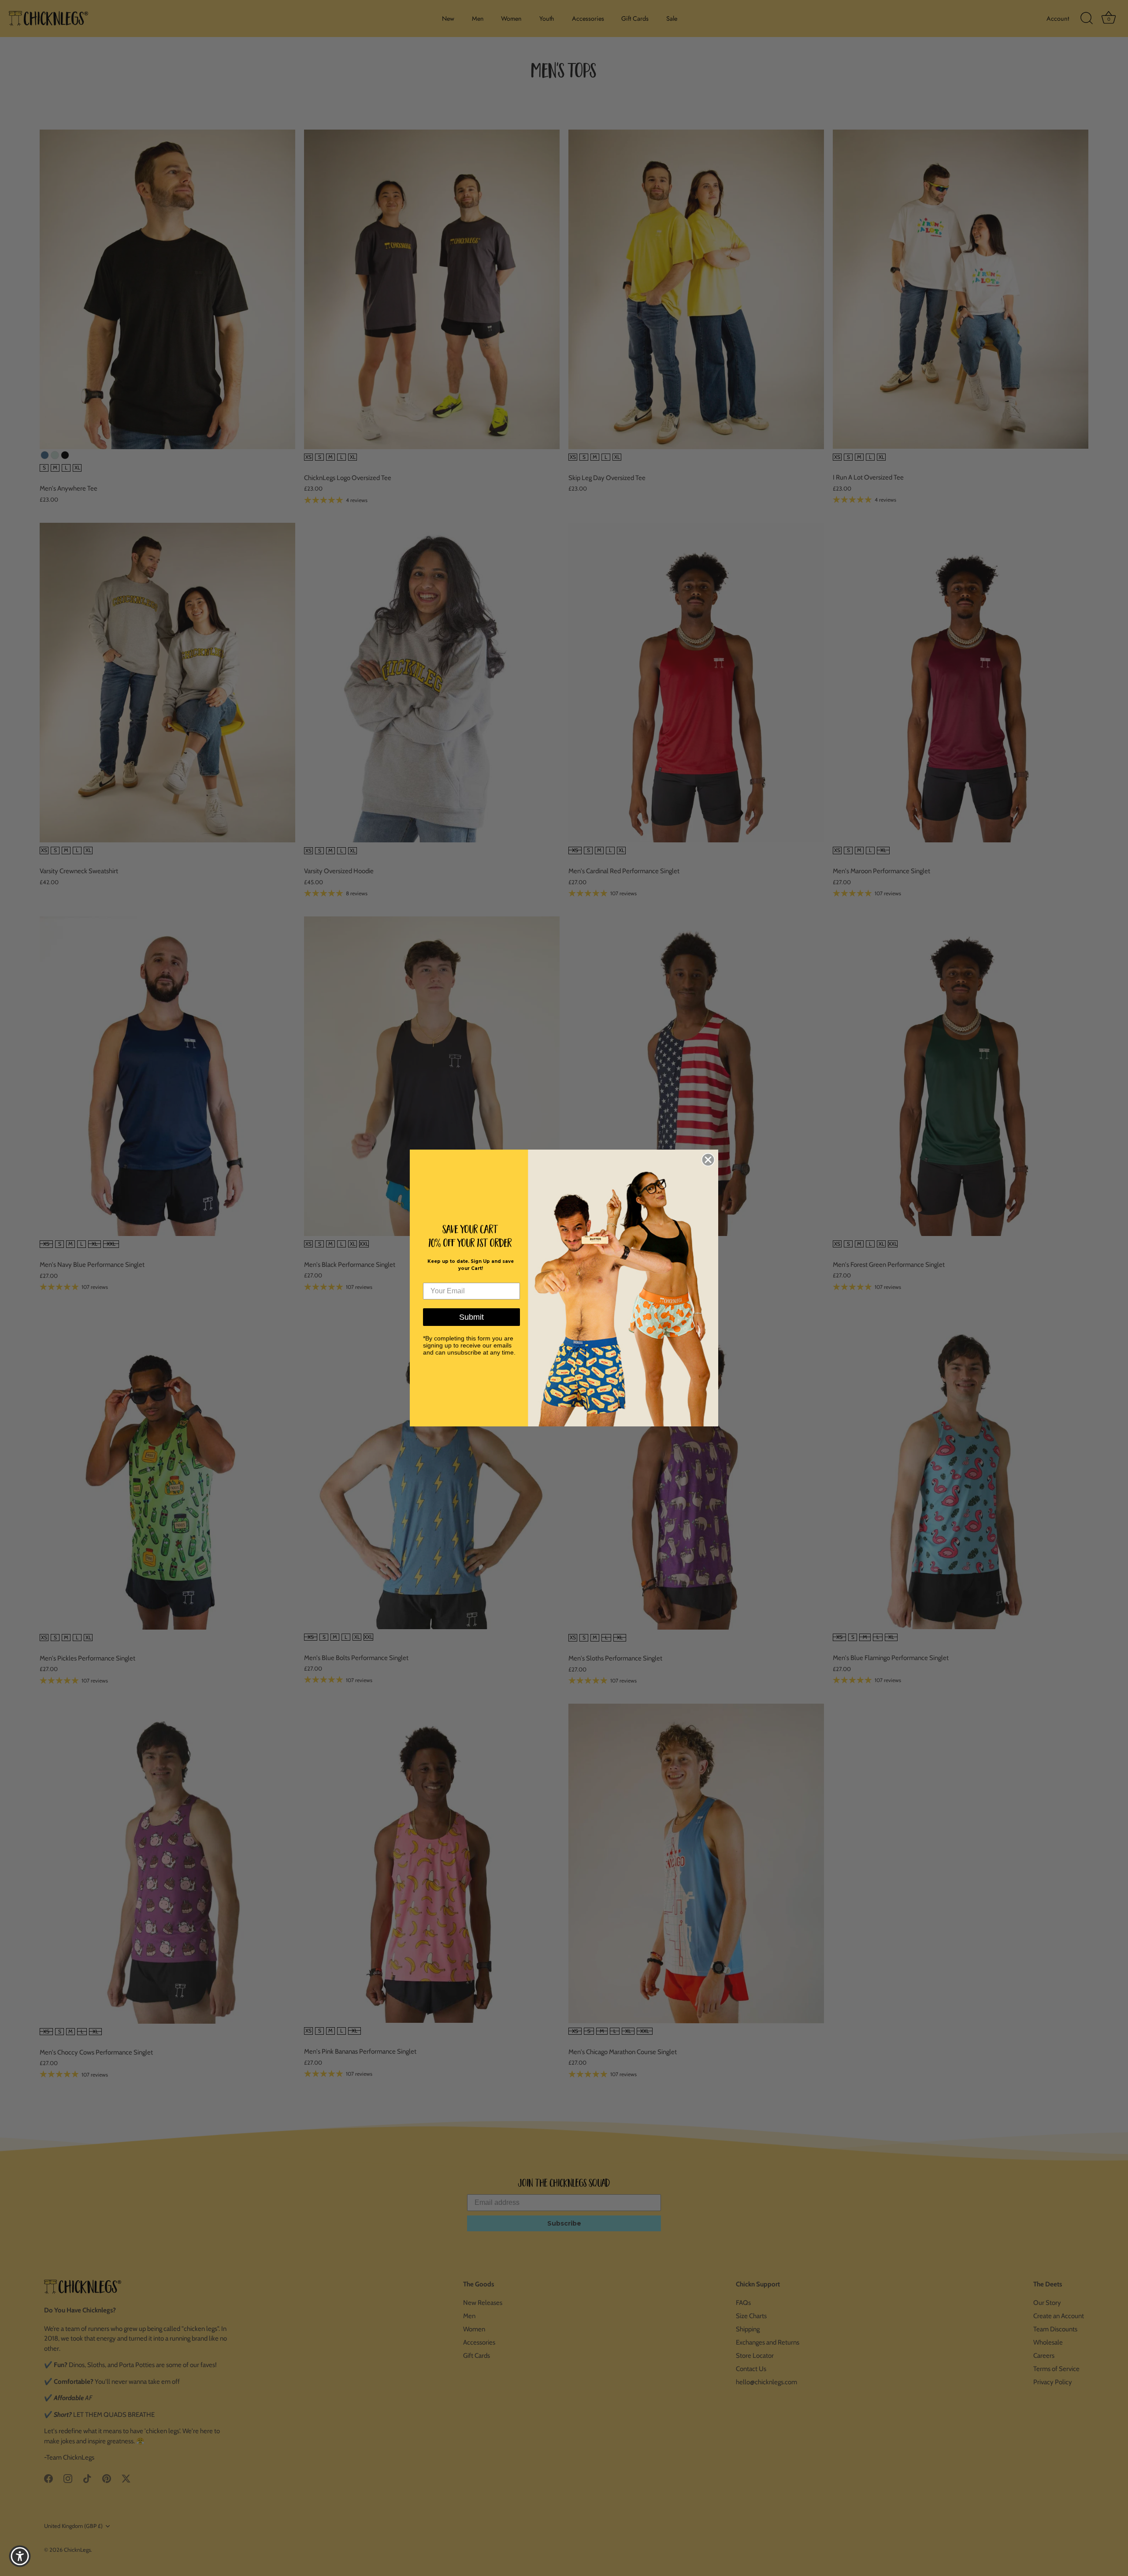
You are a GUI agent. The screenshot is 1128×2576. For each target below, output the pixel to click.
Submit (471, 1317)
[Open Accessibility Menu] (20, 2556)
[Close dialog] (708, 1160)
